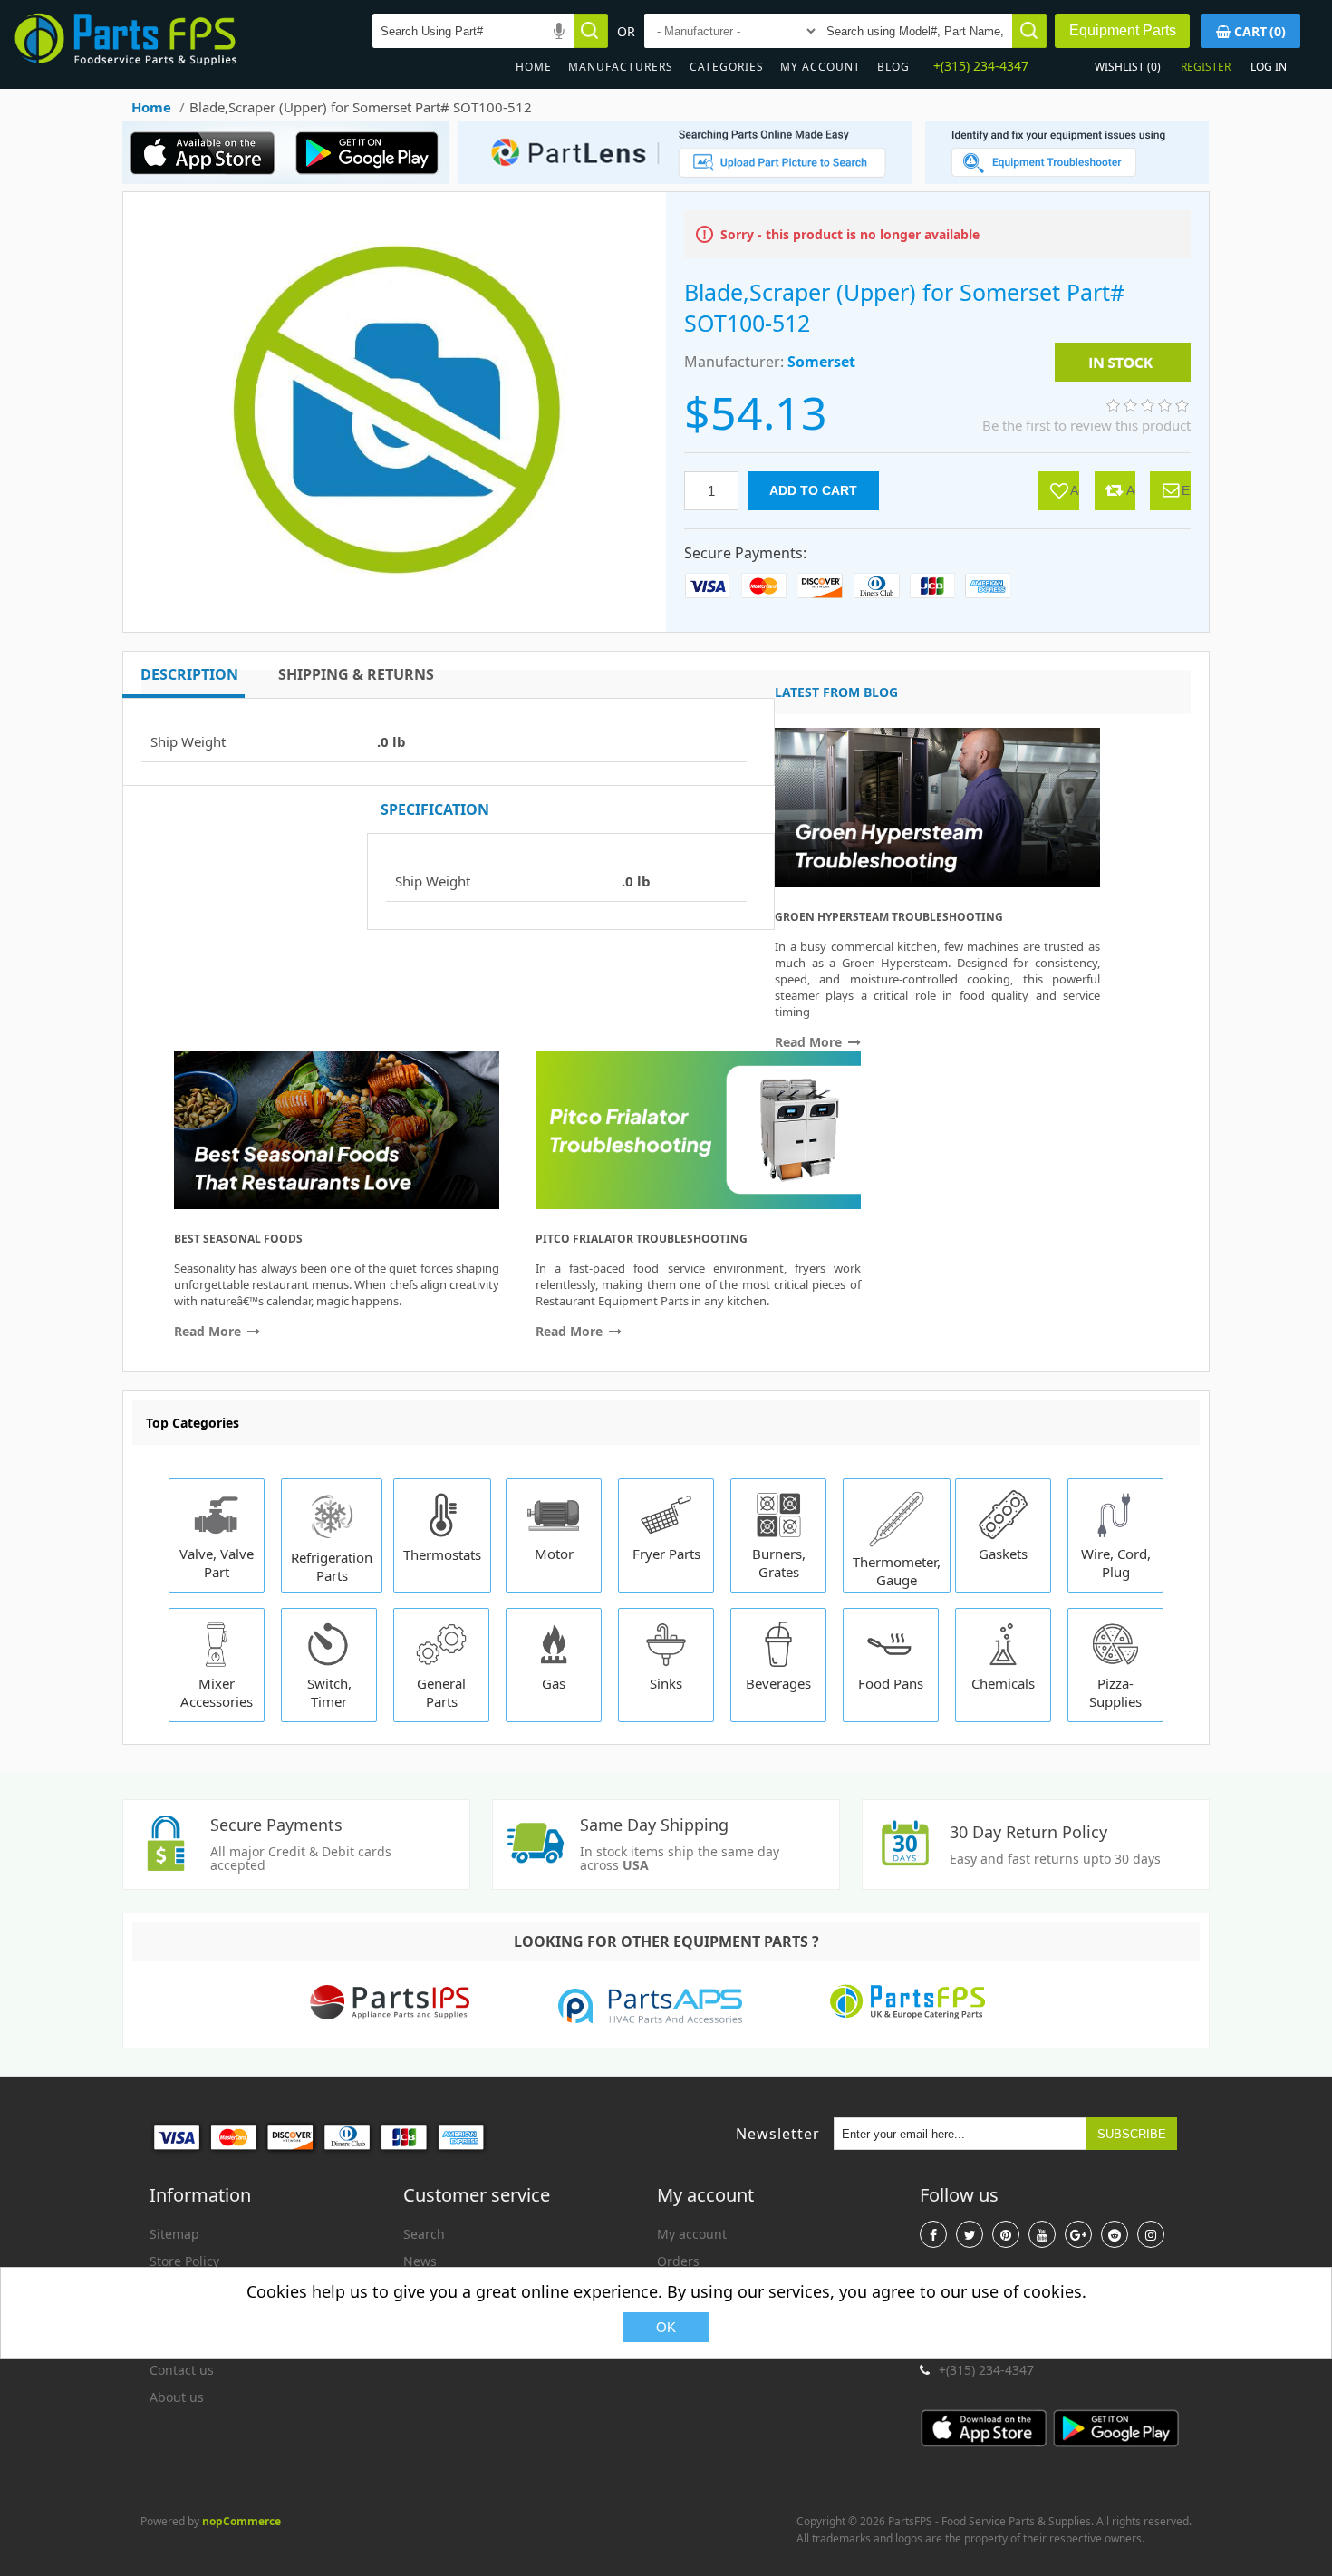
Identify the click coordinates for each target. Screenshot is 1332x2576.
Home (534, 67)
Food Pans (891, 1683)
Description (189, 674)
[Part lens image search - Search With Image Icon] (680, 179)
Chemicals (1003, 1683)
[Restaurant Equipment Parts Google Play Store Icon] (371, 179)
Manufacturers (621, 67)
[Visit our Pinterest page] (1006, 2234)
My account (820, 67)
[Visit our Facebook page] (933, 2234)
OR (626, 31)
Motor (554, 1554)
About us (177, 2397)
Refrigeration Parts (332, 1566)
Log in (1269, 67)
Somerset (821, 362)
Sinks (666, 1683)
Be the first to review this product (1086, 425)
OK (666, 2327)
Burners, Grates (779, 1563)
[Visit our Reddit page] (1115, 2234)
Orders (678, 2261)
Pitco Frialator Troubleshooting (642, 1239)
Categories (727, 67)
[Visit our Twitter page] (970, 2234)
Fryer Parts (666, 1554)
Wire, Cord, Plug (1116, 1563)
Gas (554, 1683)
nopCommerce (241, 2521)
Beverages (778, 1683)
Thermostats (442, 1554)
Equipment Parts (1123, 30)
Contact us (182, 2370)
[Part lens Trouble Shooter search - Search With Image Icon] (1067, 179)
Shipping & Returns (356, 674)
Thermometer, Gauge (897, 1571)
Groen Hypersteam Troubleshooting (889, 917)
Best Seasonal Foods (238, 1239)
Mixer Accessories (217, 1692)
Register (1206, 67)
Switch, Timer (329, 1692)
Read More (810, 1042)
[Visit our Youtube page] (1042, 2234)
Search (424, 2234)
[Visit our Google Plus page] (1078, 2234)
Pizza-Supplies (1115, 1692)
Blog (893, 67)
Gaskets (1003, 1554)
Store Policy (184, 2261)
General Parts (441, 1692)
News (420, 2261)
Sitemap (174, 2234)
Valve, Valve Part (217, 1563)
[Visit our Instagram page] (1151, 2234)
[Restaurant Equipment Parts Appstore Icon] (208, 179)
